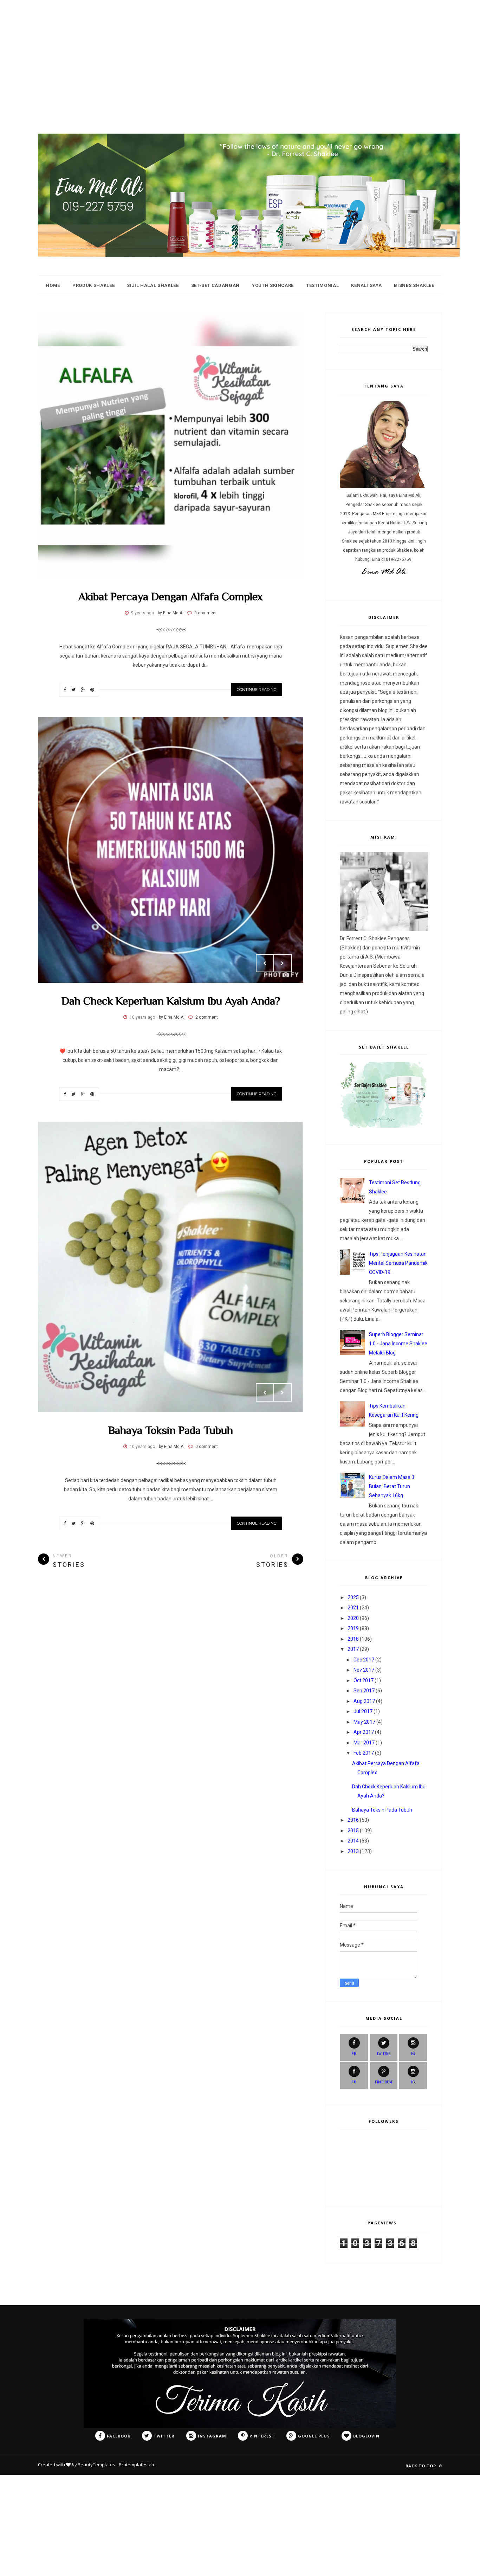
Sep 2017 (364, 1691)
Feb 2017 (364, 1753)
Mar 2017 (364, 1743)
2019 (353, 1628)
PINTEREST (384, 2082)
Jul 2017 (363, 1711)
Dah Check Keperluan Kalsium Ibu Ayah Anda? (171, 1001)
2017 (353, 1649)
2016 (353, 1820)
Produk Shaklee (93, 285)
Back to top (421, 2466)
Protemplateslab (137, 2465)
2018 (353, 1639)
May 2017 (364, 1722)
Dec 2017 (364, 1660)
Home (53, 285)
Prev (265, 559)
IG (413, 2054)
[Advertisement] (211, 49)
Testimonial (322, 285)
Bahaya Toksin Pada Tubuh (171, 1430)
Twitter (384, 2054)
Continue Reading (257, 690)
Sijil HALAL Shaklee (153, 285)
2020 (353, 1618)
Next (283, 559)
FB (354, 2054)
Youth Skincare (273, 285)
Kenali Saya (366, 285)
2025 (353, 1597)
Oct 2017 (364, 1680)
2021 (353, 1608)
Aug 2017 (364, 1701)
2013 (353, 1851)
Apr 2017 (364, 1732)
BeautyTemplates (96, 2465)
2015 (353, 1831)
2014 (353, 1841)
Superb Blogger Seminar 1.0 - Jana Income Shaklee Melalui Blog (398, 1344)
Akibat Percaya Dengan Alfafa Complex (171, 596)
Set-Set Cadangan (215, 285)
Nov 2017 (364, 1670)
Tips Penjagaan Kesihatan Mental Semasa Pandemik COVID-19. (398, 1263)
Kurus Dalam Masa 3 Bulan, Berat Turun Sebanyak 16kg (392, 1486)
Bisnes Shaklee (414, 285)
